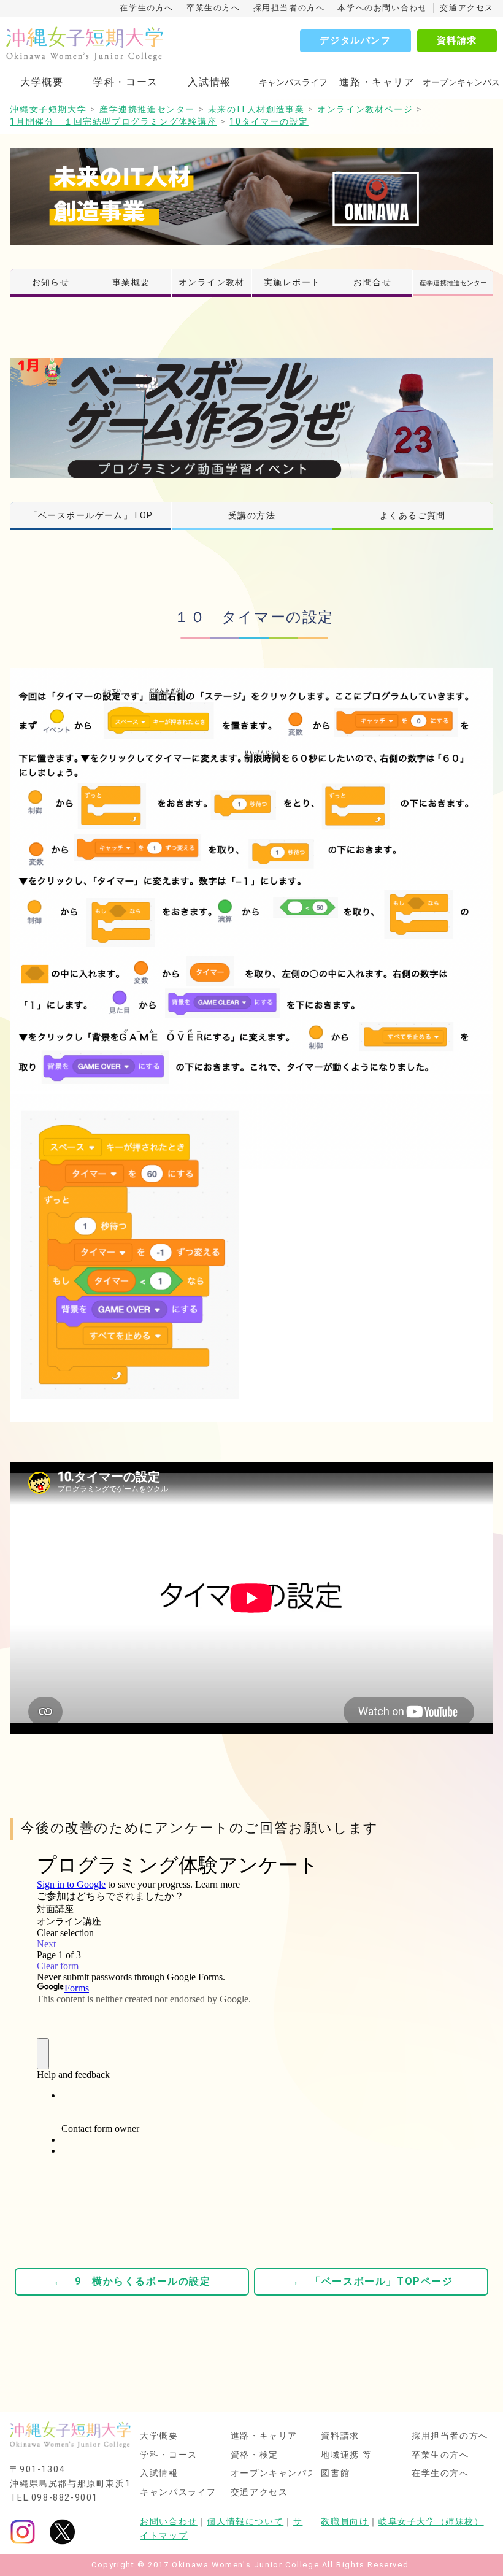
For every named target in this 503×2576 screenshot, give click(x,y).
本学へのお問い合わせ (382, 8)
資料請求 (457, 40)
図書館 (335, 2474)
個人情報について (245, 2522)
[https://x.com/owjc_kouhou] (62, 2532)
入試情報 (209, 82)
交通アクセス (467, 8)
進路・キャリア (377, 82)
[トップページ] (106, 44)
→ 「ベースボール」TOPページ (371, 2281)
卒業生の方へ (213, 8)
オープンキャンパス (274, 2474)
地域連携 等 (347, 2455)
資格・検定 (255, 2455)
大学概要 (42, 82)
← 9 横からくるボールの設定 (132, 2281)
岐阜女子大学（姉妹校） (431, 2522)
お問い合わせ (169, 2522)
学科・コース (126, 82)
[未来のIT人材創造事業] (251, 197)
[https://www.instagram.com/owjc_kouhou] (23, 2532)
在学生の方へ (147, 8)
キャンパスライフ (178, 2493)
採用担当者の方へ (289, 8)
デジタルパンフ (355, 40)
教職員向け (345, 2522)
